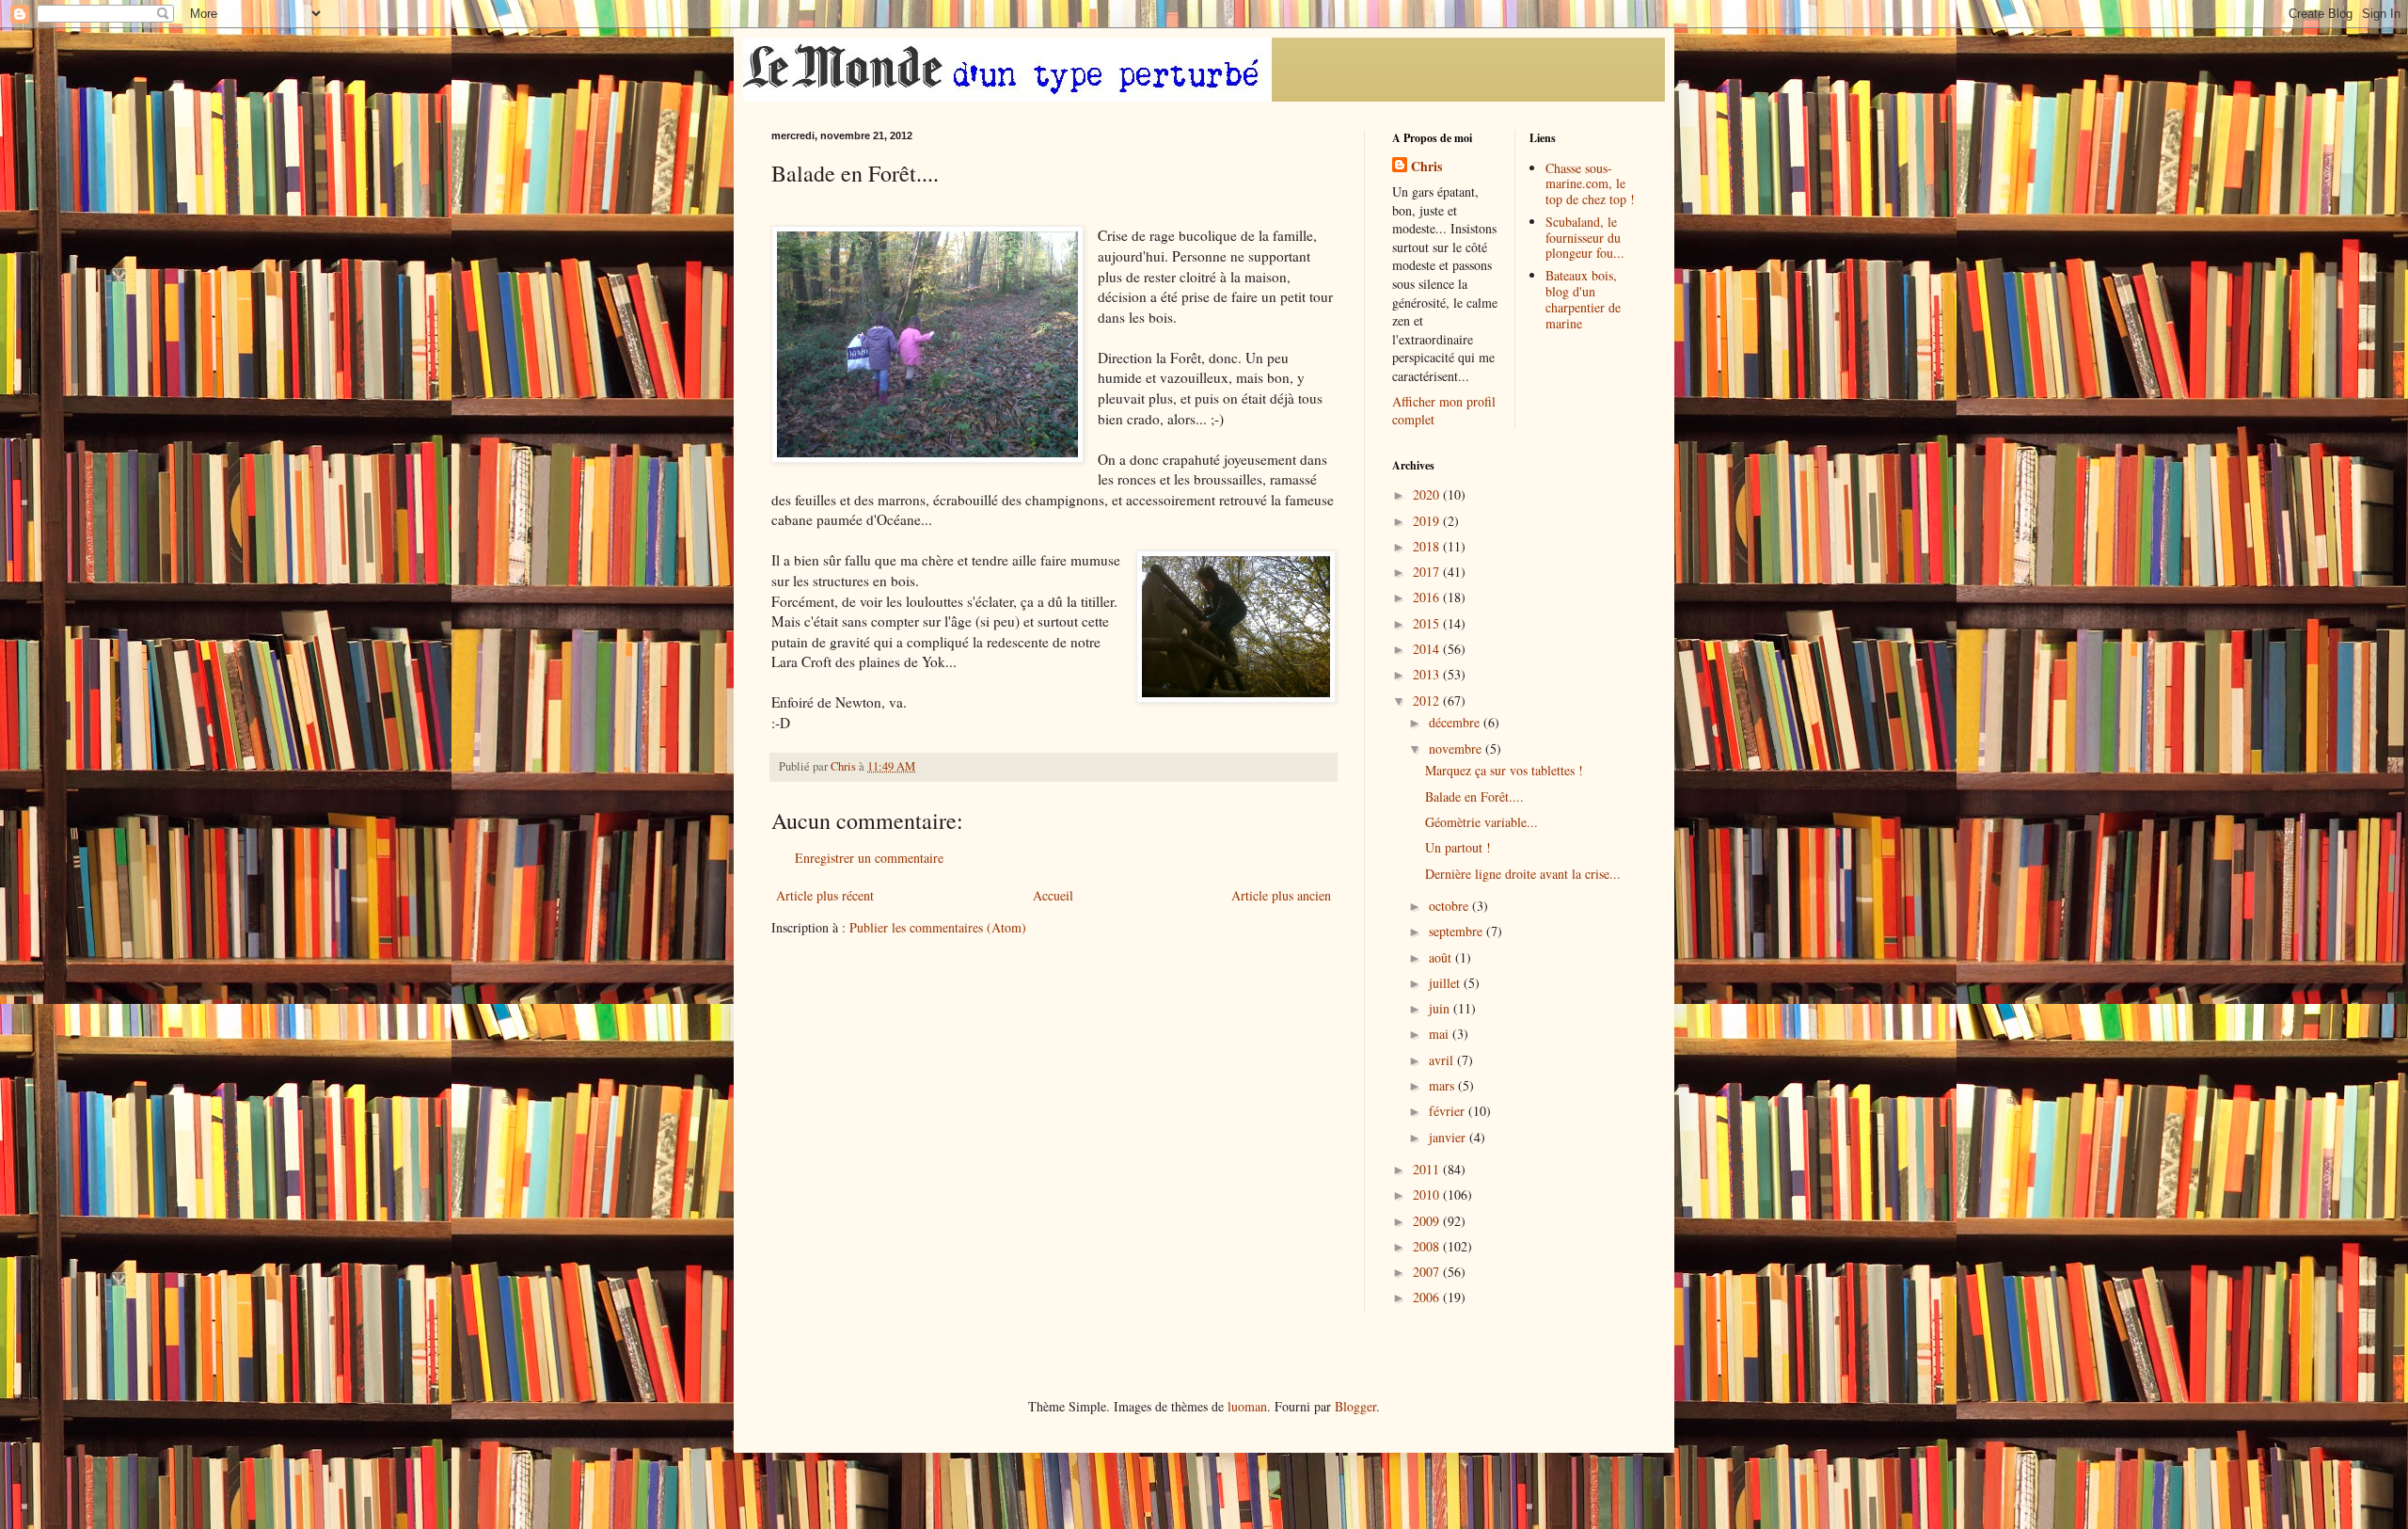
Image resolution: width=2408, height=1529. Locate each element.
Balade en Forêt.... (1474, 796)
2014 (1428, 649)
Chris (1426, 167)
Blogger (1355, 1406)
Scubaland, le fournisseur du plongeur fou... (1585, 238)
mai (1441, 1034)
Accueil (1053, 895)
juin (1441, 1008)
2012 (1428, 701)
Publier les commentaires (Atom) (938, 927)
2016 (1428, 597)
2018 (1428, 546)
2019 (1428, 521)
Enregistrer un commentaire (869, 858)
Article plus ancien (1281, 895)
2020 (1428, 494)
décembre (1456, 722)
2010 (1428, 1195)
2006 (1428, 1297)
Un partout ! (1458, 847)
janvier (1449, 1137)
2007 (1428, 1272)
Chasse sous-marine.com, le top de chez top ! (1590, 184)
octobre (1450, 906)
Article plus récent (825, 895)
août (1442, 957)
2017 (1428, 572)
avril (1443, 1060)
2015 (1428, 623)
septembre (1457, 931)
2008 (1428, 1246)
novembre (1457, 749)
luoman (1247, 1406)
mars (1443, 1085)
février (1449, 1111)
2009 (1428, 1221)
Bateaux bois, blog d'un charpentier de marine (1583, 299)
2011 (1428, 1169)
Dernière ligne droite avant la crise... (1523, 874)
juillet (1446, 983)
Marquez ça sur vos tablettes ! (1504, 770)
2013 (1428, 674)
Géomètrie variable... (1481, 822)
